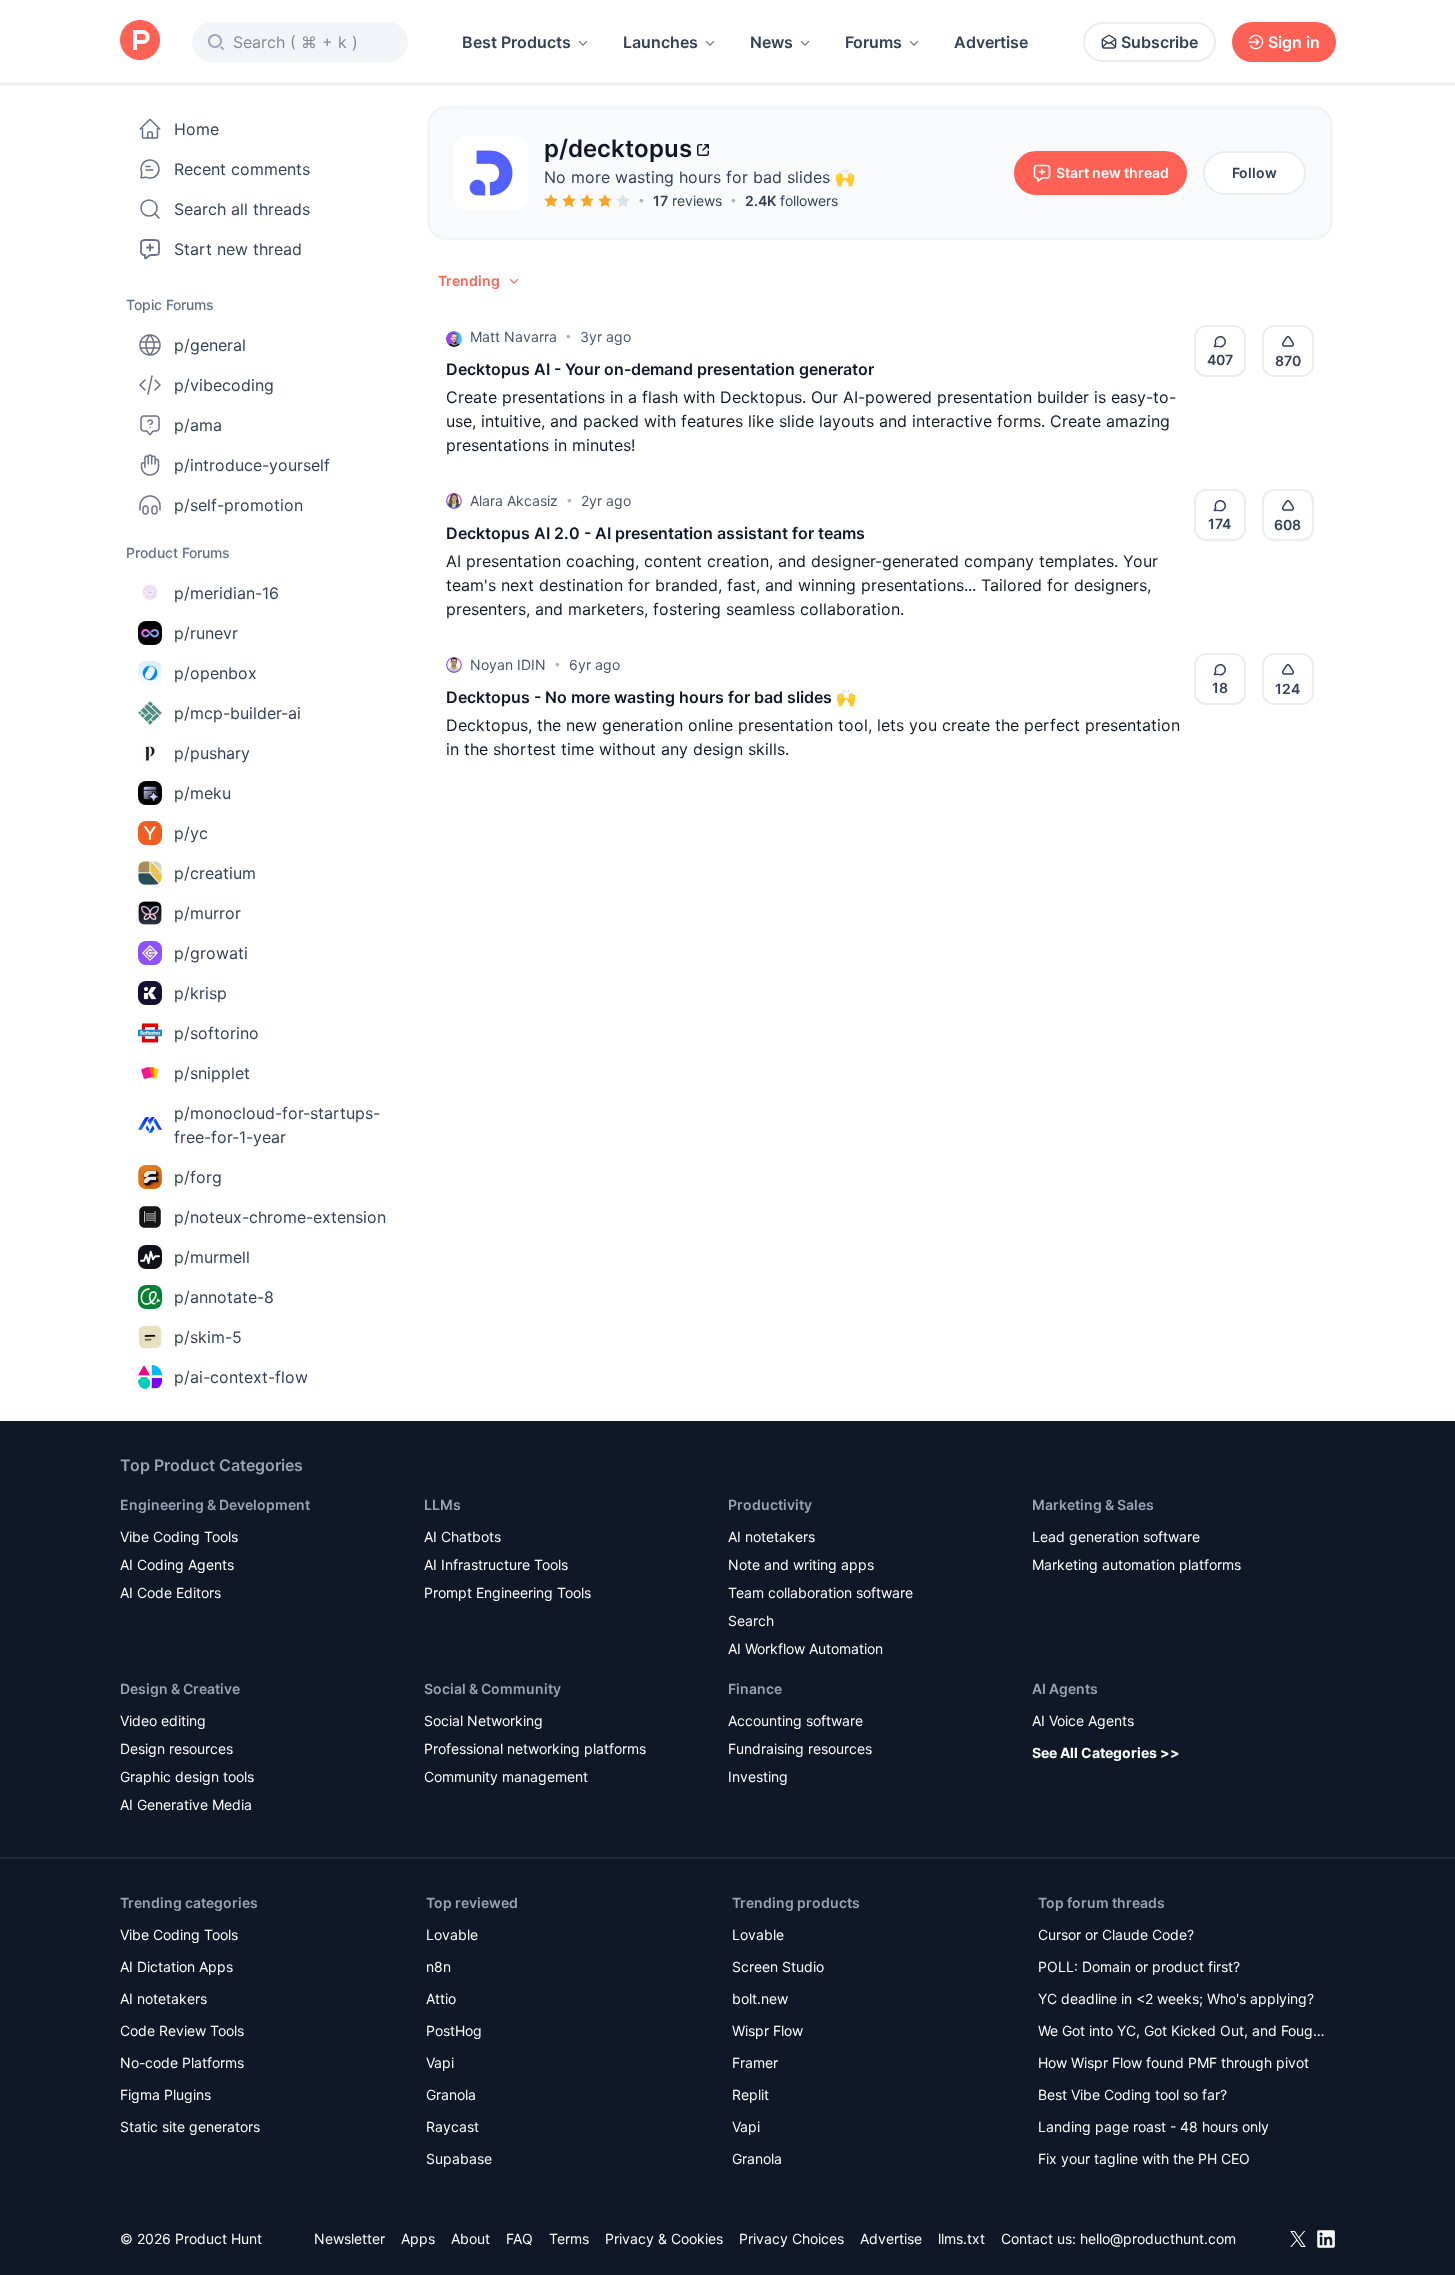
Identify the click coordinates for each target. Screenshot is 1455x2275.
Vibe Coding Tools (179, 1536)
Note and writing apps (801, 1564)
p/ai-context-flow (241, 1377)
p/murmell (212, 1257)
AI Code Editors (170, 1592)
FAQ (519, 2238)
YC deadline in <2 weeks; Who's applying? (1176, 1998)
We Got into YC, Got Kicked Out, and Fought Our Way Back (1182, 2032)
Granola (451, 2094)
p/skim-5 (208, 1337)
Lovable (452, 1934)
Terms (569, 2238)
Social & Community (492, 1688)
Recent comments (242, 169)
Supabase (459, 2158)
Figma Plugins (165, 2094)
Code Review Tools (182, 2030)
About (470, 2238)
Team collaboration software (820, 1592)
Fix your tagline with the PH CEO (1144, 2158)
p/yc (191, 833)
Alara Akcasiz (514, 500)
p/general (210, 345)
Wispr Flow (767, 2030)
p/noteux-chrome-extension (280, 1217)
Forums (873, 42)
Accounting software (795, 1720)
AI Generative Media (186, 1804)
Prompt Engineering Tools (507, 1592)
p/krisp (200, 993)
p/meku (202, 793)
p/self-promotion (238, 505)
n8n (438, 1966)
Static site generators (190, 2126)
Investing (758, 1776)
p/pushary (212, 753)
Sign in (1294, 42)
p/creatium (215, 873)
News (771, 42)
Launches (660, 42)
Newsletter (349, 2238)
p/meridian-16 (226, 593)
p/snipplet (212, 1073)
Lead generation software (1116, 1536)
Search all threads (242, 209)
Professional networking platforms (535, 1748)
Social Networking (483, 1720)
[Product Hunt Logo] (140, 41)
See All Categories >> (1106, 1752)
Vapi (440, 2062)
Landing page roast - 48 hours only (1153, 2126)
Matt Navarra (513, 336)
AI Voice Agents (1083, 1720)
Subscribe (1159, 42)
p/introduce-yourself (252, 465)
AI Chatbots (462, 1536)
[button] (480, 281)
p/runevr (206, 633)
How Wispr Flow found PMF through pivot (1173, 2062)
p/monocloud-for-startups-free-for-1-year (277, 1125)
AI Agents (1065, 1688)
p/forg (198, 1177)
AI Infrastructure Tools (496, 1564)
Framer (755, 2062)
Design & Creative (180, 1688)
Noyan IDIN (508, 664)
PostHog (454, 2030)
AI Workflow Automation (805, 1648)
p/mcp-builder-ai (237, 713)
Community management (506, 1776)
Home (196, 129)
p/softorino (216, 1033)
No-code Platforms (182, 2062)
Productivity (770, 1504)
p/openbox (215, 673)
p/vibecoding (224, 385)
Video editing (163, 1720)
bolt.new (760, 1998)
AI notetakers (771, 1536)
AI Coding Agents (177, 1564)
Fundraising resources (800, 1748)
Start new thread (238, 249)
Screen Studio (778, 1966)
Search (751, 1620)
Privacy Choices (791, 2238)
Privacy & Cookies (664, 2238)
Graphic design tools (187, 1776)
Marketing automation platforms (1136, 1564)
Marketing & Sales (1093, 1504)
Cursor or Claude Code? (1116, 1934)
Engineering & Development (215, 1504)
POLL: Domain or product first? (1139, 1966)
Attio (441, 1998)
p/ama (198, 425)
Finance (755, 1688)
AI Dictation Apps (176, 1966)
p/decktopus (618, 148)
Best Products (516, 42)
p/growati (211, 953)
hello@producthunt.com (1158, 2238)
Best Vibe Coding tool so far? (1132, 2094)
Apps (418, 2238)
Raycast (452, 2126)
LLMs (442, 1504)
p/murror (207, 913)
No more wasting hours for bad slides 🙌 (699, 177)
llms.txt (961, 2238)
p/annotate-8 (224, 1297)
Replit (750, 2094)
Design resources (176, 1748)
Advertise (991, 42)
